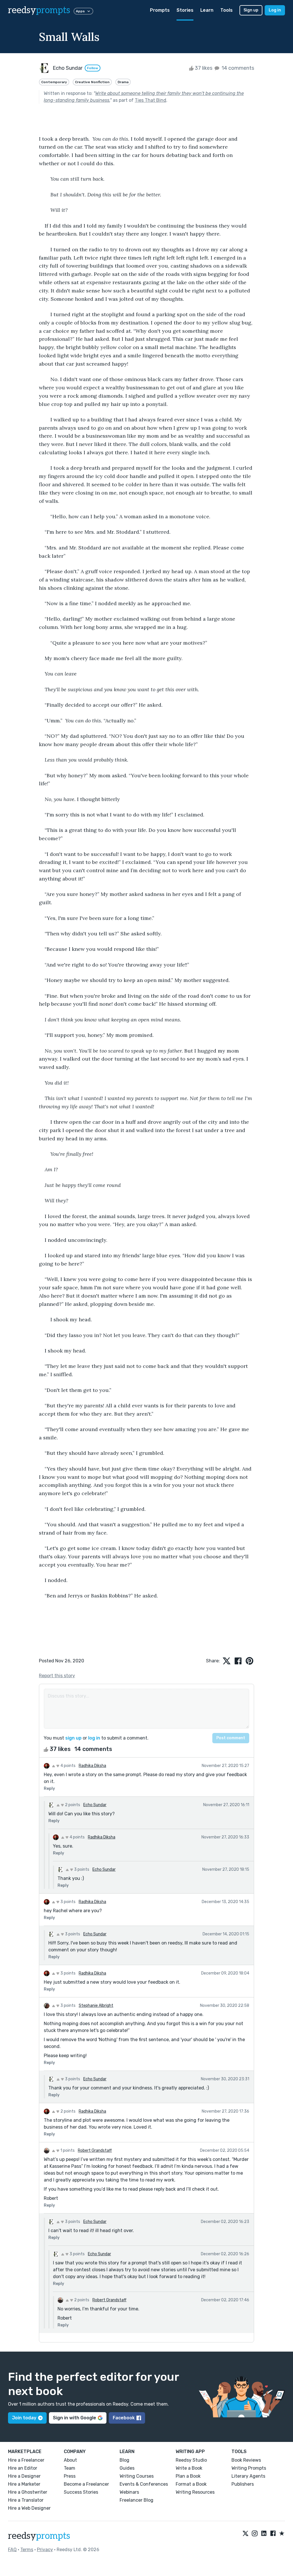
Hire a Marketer (24, 2484)
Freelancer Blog (136, 2500)
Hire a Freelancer (26, 2460)
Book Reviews (246, 2460)
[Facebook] (273, 2534)
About (70, 2460)
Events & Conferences (144, 2484)
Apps (80, 11)
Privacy (45, 2550)
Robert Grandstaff (95, 2150)
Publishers (243, 2484)
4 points (68, 1766)
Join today (24, 2418)
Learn (207, 10)
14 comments (237, 68)
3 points (81, 1869)
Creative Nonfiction (92, 82)
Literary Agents (248, 2476)
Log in (275, 10)
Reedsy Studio (191, 2460)
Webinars (129, 2492)
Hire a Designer (24, 2476)
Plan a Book (188, 2476)
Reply (49, 1789)
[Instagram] (255, 2534)
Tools (226, 10)
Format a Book (191, 2484)
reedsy (39, 10)
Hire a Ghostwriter (28, 2492)
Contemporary (54, 82)
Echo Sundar (95, 1805)
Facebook (124, 2418)
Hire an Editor (23, 2468)
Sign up (251, 10)
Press (70, 2476)
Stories (185, 10)
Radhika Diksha (92, 1766)
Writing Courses (137, 2476)
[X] (246, 2534)
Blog (124, 2460)
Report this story (57, 1676)
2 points (72, 1805)
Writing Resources (195, 2492)
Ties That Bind (151, 100)
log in (94, 1738)
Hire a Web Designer (29, 2508)
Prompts (160, 10)
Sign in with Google (75, 2418)
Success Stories (81, 2492)
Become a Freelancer (86, 2484)
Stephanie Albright (96, 2006)
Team (70, 2468)
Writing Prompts (249, 2468)
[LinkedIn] (264, 2534)
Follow (93, 68)
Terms (27, 2550)
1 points (67, 2150)
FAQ (12, 2550)
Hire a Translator (26, 2500)
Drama (123, 82)
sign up (73, 1738)
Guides (127, 2468)
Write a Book (189, 2468)
